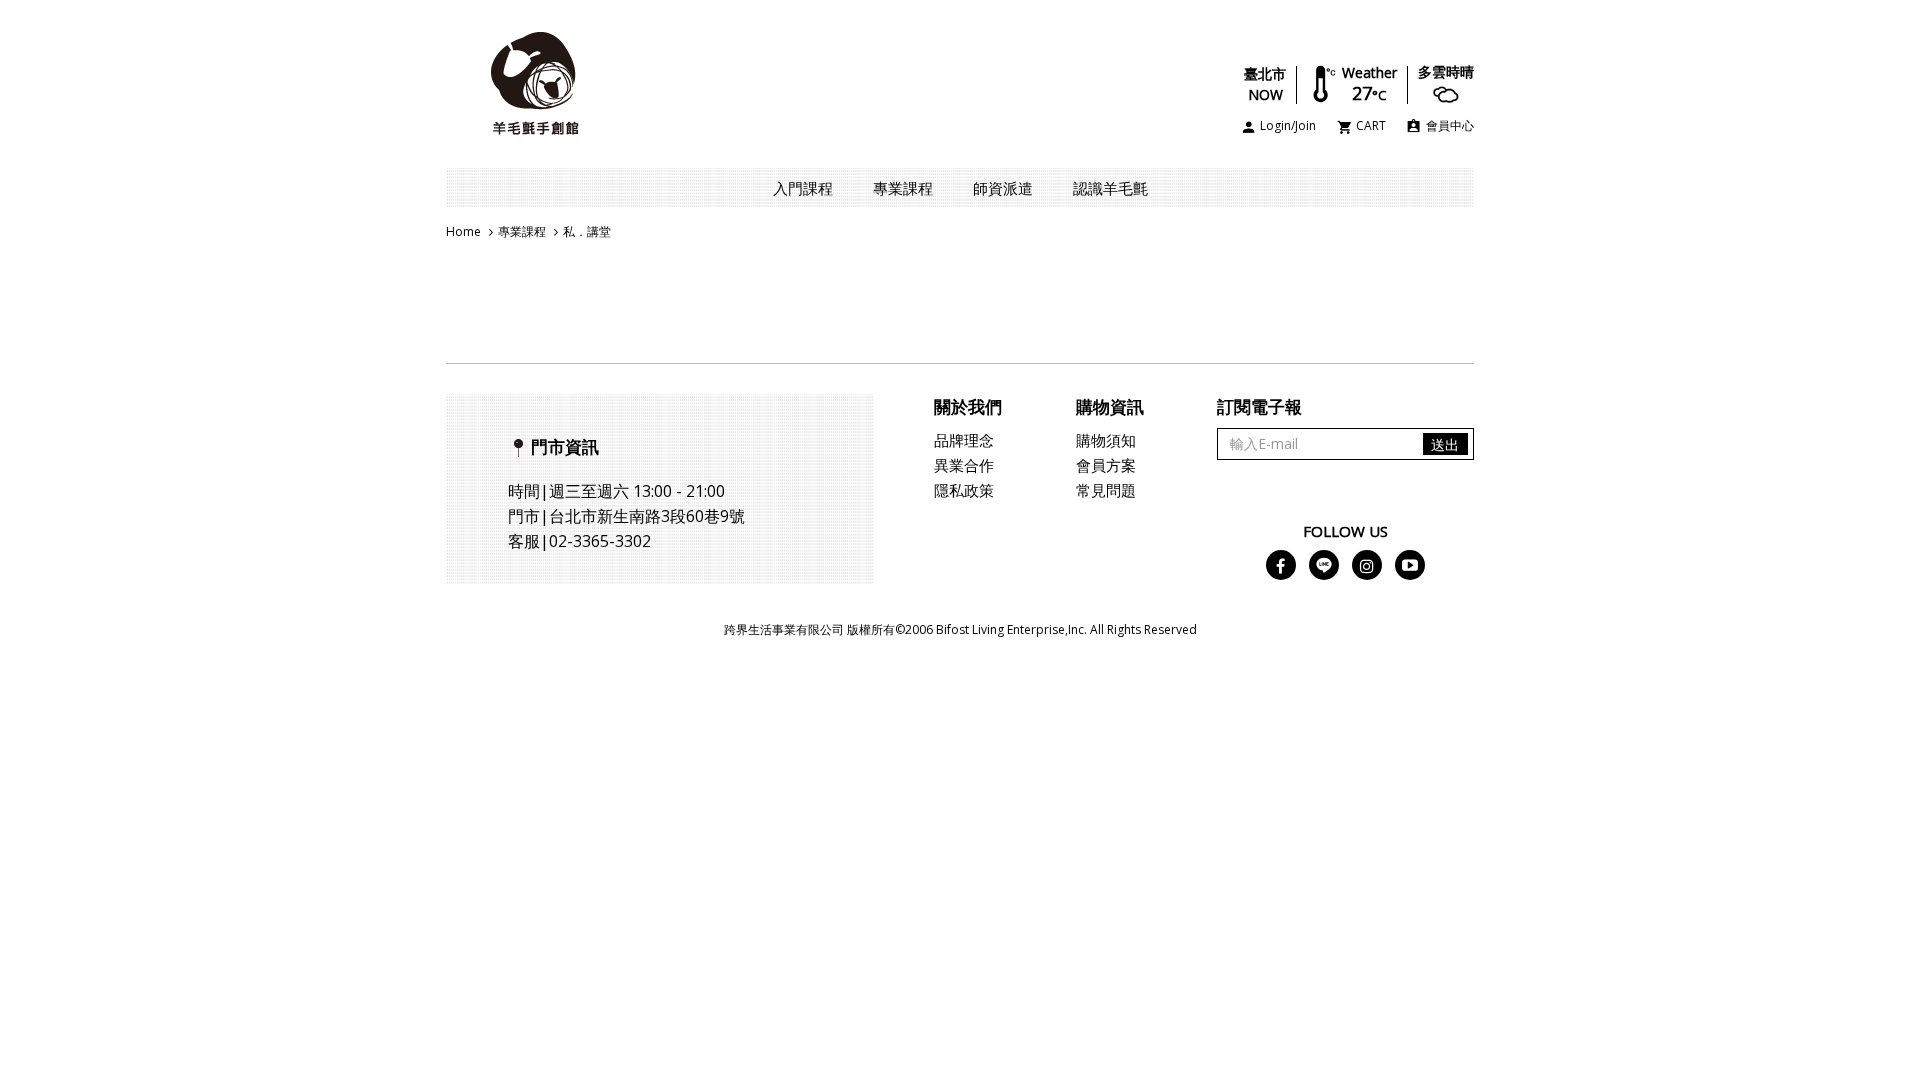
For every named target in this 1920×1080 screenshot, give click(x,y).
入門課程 (803, 188)
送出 (1445, 444)
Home (463, 231)
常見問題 (1106, 490)
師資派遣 (1003, 188)
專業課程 (903, 188)
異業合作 (964, 465)
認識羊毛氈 (1110, 188)
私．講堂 (587, 231)
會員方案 (1106, 465)
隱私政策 (964, 490)
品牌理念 (964, 440)
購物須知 (1106, 440)
